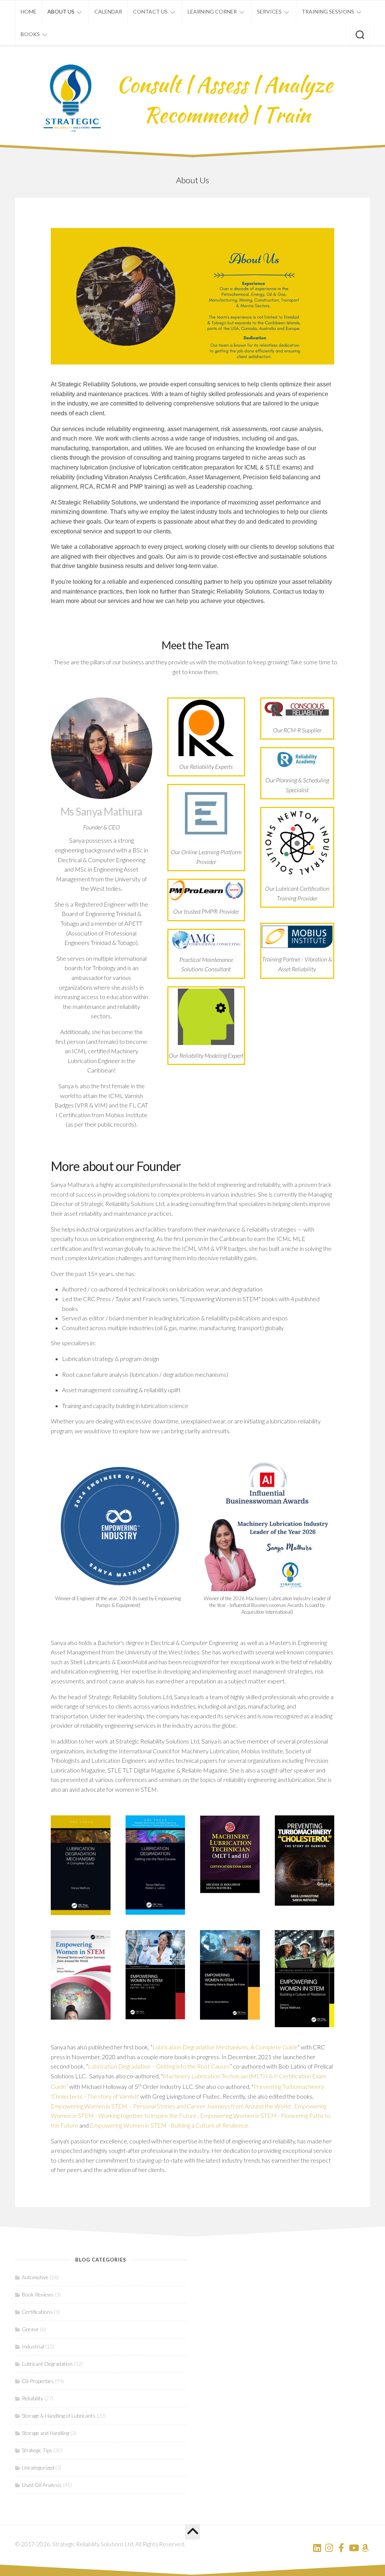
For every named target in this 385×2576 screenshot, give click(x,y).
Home (29, 11)
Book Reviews (38, 2294)
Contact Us (150, 11)
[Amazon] (365, 2548)
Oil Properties (38, 2381)
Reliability (33, 2398)
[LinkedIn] (317, 2548)
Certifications (37, 2312)
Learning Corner (212, 11)
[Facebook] (341, 2548)
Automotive (35, 2277)
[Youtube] (353, 2548)
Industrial (33, 2346)
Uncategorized (38, 2467)
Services (269, 11)
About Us (61, 11)
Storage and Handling (45, 2433)
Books (30, 34)
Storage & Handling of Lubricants (59, 2416)
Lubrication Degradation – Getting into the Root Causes (159, 2066)
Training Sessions (328, 11)
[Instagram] (329, 2548)
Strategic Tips (37, 2450)
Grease (30, 2329)
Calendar (108, 11)
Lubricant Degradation (47, 2364)
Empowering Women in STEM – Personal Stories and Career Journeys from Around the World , (172, 2106)
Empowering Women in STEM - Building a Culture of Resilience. (170, 2125)
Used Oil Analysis (42, 2485)
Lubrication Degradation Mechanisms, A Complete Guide (225, 2047)
